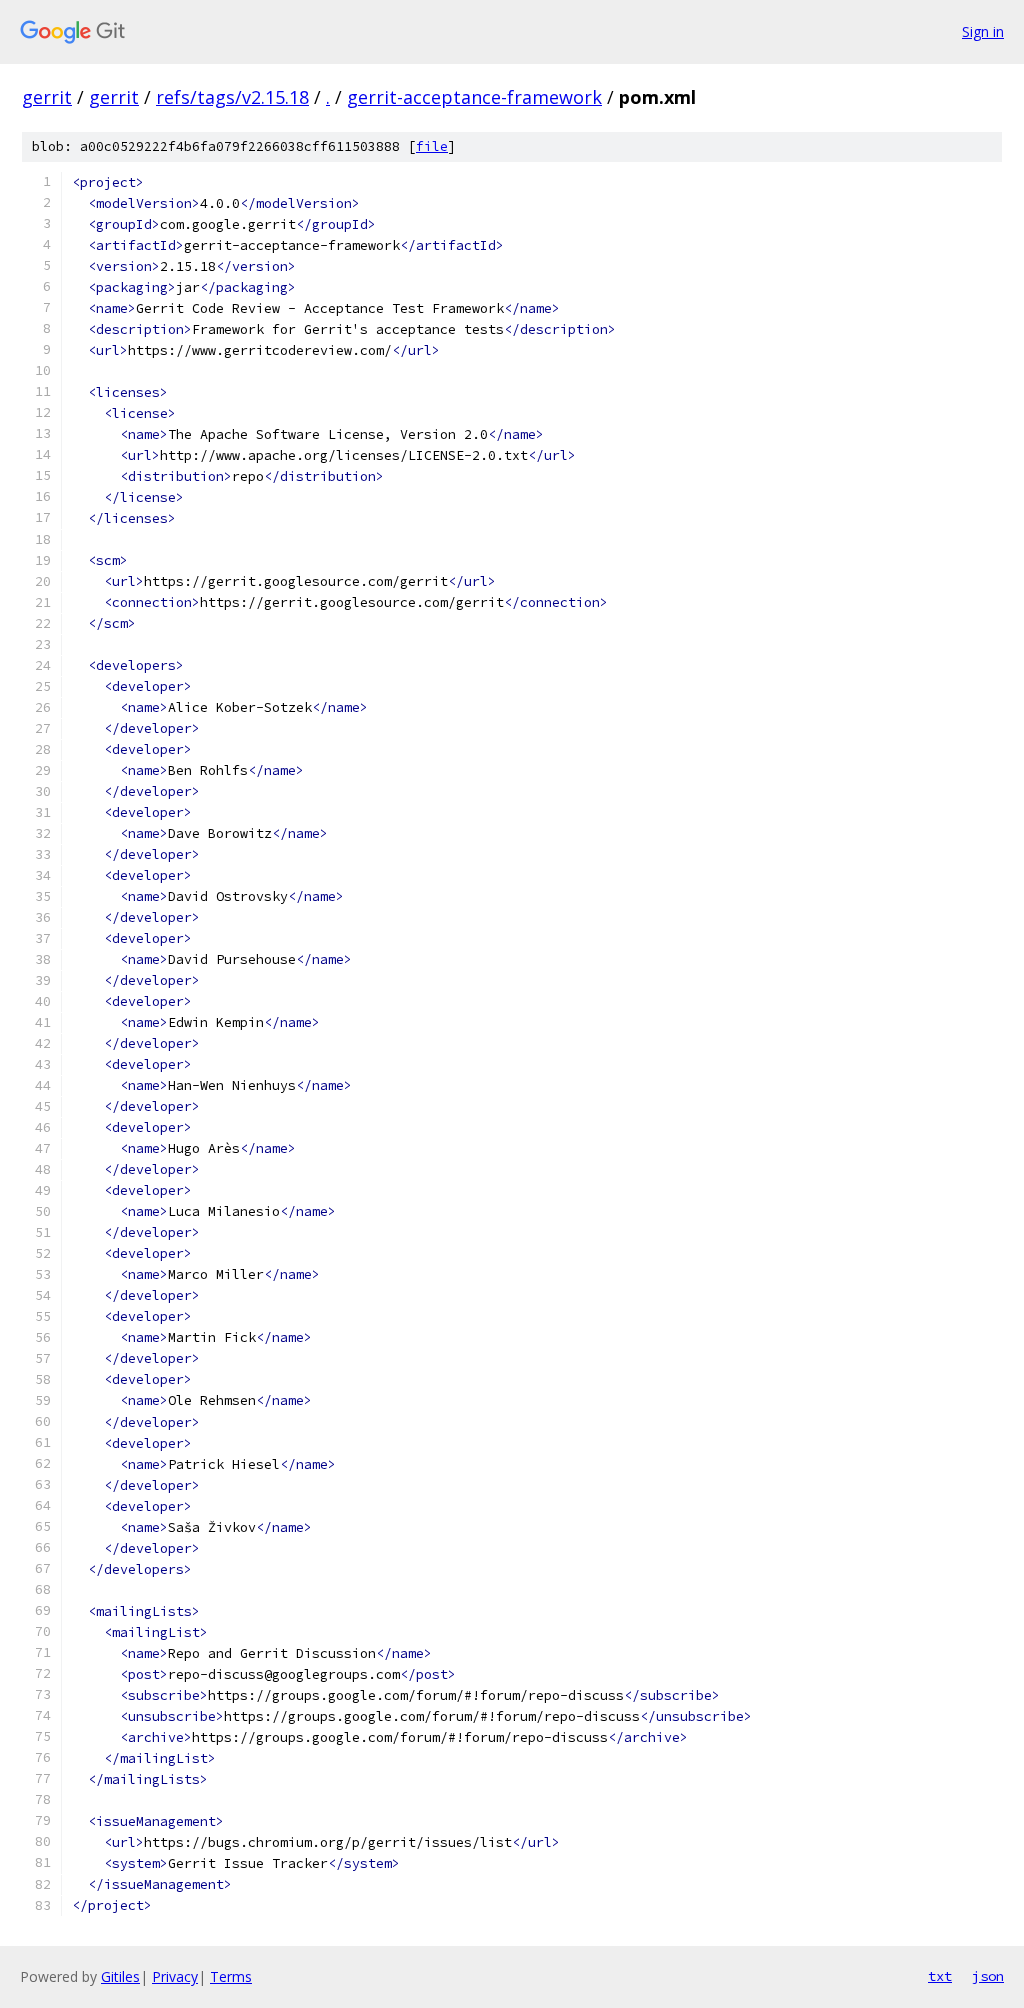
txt (940, 1976)
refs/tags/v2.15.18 (232, 97)
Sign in (983, 31)
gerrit (47, 97)
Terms (231, 1976)
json (988, 1976)
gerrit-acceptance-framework (474, 97)
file (432, 146)
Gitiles (120, 1976)
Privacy (175, 1976)
